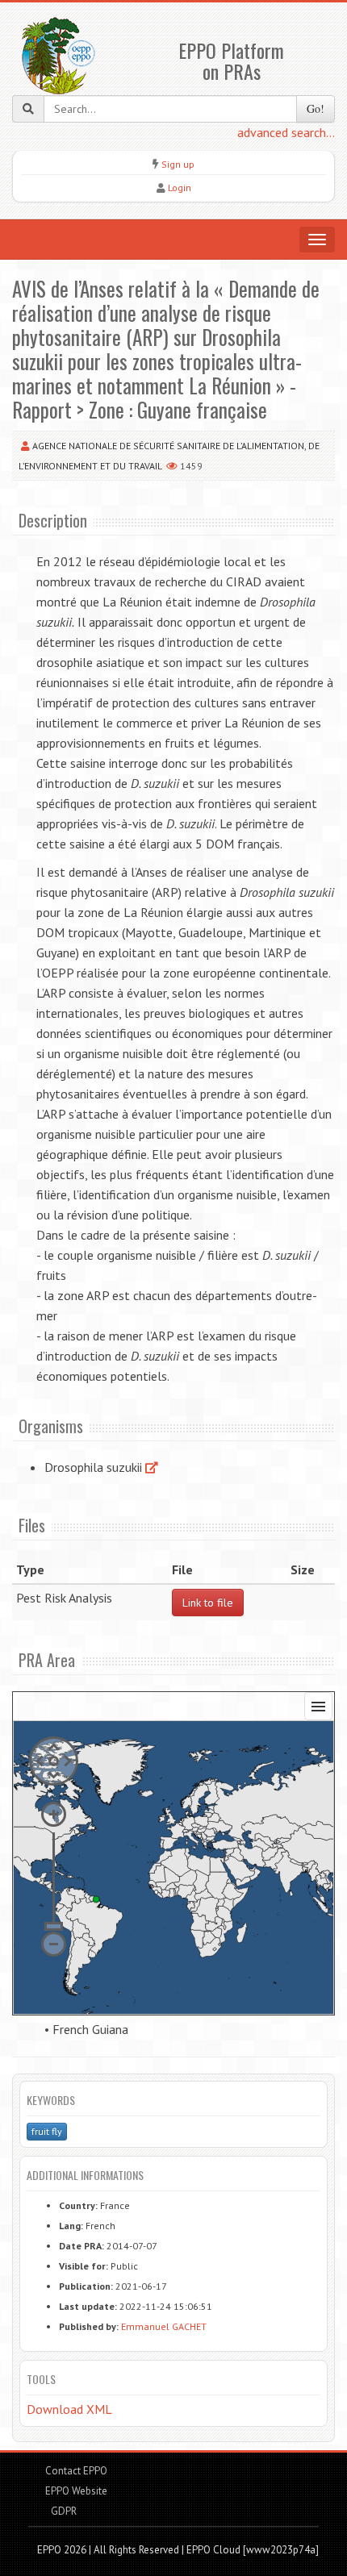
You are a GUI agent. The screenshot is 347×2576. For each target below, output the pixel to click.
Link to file (208, 1603)
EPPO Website (76, 2491)
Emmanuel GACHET (164, 2326)
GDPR (63, 2511)
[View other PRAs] (152, 1467)
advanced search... (286, 132)
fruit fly (47, 2131)
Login (180, 188)
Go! (316, 108)
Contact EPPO (76, 2471)
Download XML (69, 2409)
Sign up (178, 164)
